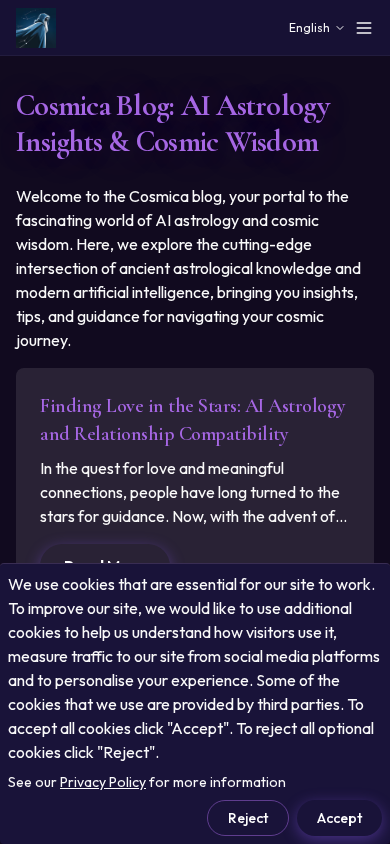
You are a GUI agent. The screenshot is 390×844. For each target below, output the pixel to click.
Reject (248, 818)
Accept (339, 818)
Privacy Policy (103, 782)
